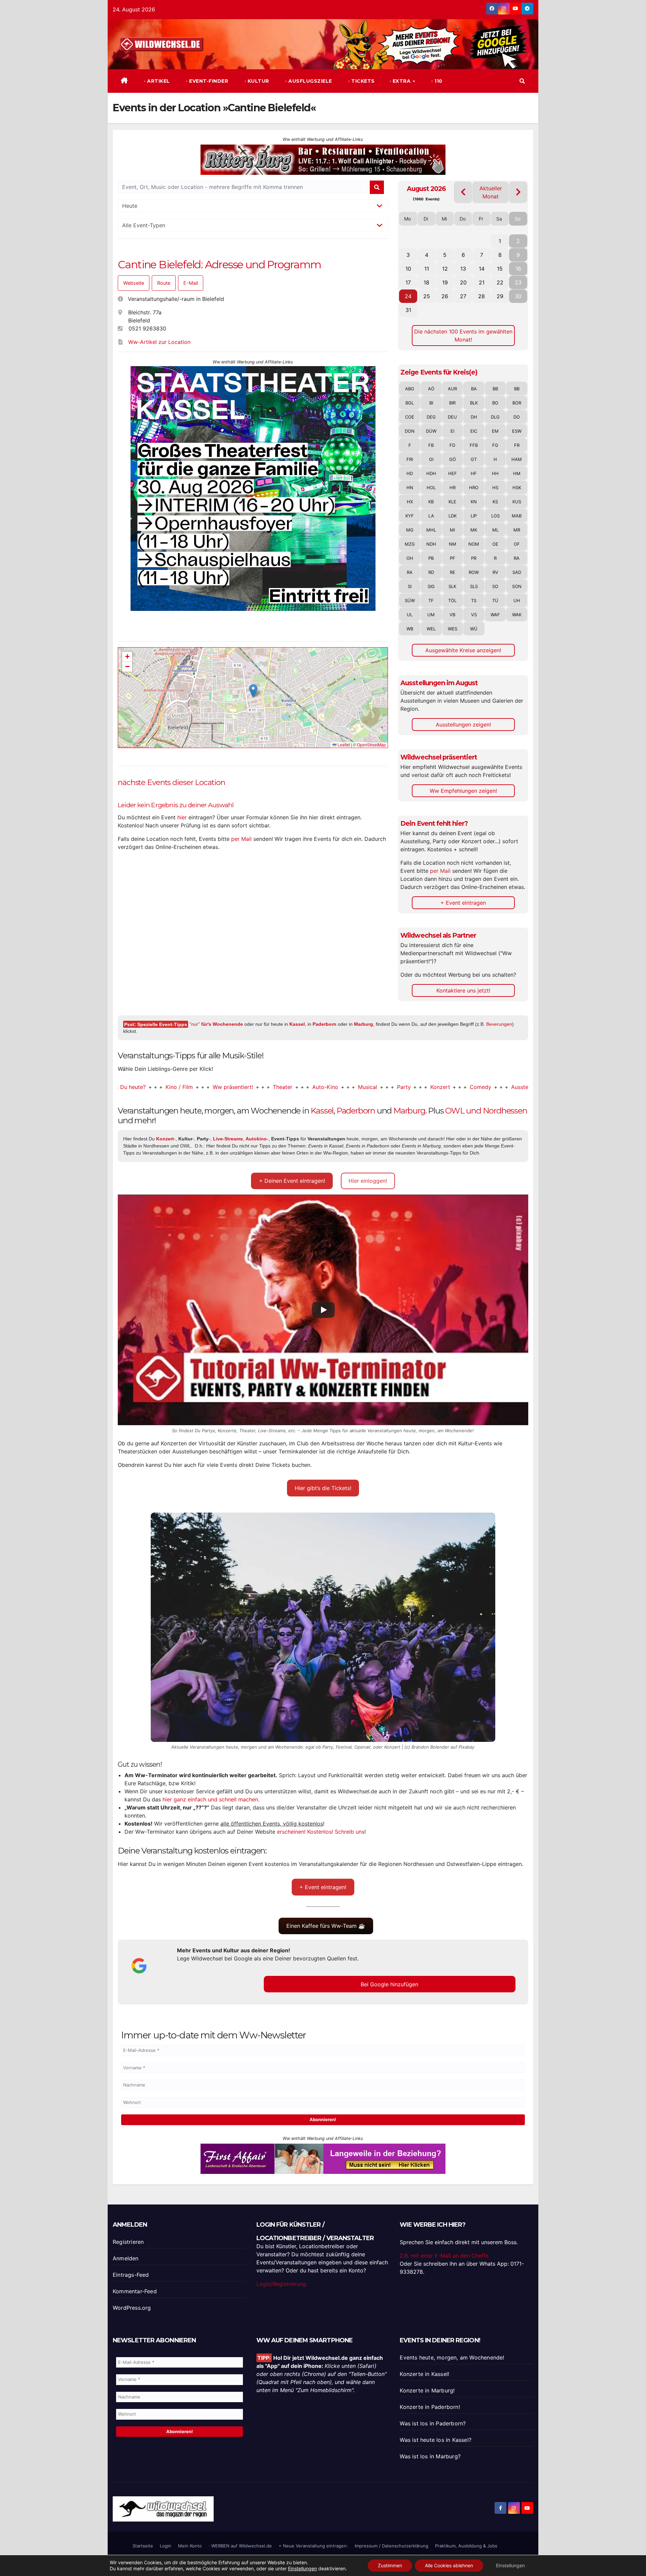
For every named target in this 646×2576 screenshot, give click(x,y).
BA (474, 389)
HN (410, 487)
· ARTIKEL (156, 81)
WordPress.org (132, 2308)
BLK (474, 403)
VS (474, 615)
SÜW (410, 600)
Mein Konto (190, 2546)
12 (445, 269)
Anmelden (126, 2258)
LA (431, 516)
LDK (453, 516)
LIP (474, 516)
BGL (410, 403)
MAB (517, 516)
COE (410, 417)
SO (495, 586)
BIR (452, 403)
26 (445, 296)
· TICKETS (361, 81)
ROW (474, 572)
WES (453, 629)
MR (517, 530)
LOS (495, 516)
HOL (431, 487)
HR (453, 487)
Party (326, 1087)
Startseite (143, 2546)
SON (517, 586)
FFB (474, 445)
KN (474, 502)
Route (164, 283)
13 (463, 269)
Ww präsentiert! (155, 1087)
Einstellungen (302, 2568)
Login (166, 2546)
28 (481, 296)
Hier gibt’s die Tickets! (323, 1488)
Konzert (363, 1087)
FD (452, 445)
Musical (290, 1087)
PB (431, 558)
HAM (517, 459)
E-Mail (191, 283)
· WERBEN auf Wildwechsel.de (240, 2546)
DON (410, 431)
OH (410, 558)
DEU (452, 417)
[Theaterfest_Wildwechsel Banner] (253, 488)
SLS (474, 586)
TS (474, 600)
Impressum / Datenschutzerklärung (391, 2546)
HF (474, 473)
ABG (410, 389)
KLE (452, 502)
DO (517, 417)
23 (518, 282)
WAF (495, 615)
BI (431, 403)
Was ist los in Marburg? (430, 2456)
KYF (410, 516)
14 (482, 269)
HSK (517, 487)
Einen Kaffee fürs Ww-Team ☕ (326, 1926)
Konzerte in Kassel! (424, 2374)
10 (408, 269)
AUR (452, 389)
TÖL (452, 600)
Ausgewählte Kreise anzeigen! (463, 650)
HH (495, 473)
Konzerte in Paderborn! (430, 2407)
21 (482, 282)
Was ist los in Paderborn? (433, 2423)
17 (408, 282)
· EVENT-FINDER (207, 81)
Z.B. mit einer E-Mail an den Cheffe (444, 2256)
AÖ (431, 389)
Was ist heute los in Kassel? (436, 2440)
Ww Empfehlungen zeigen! (463, 791)
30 (518, 296)
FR (517, 445)
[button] (522, 81)
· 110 (436, 81)
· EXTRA (401, 81)
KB (431, 502)
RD (431, 572)
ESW (517, 431)
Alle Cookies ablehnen (449, 2565)
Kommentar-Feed (135, 2291)
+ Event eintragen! (323, 1887)
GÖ (453, 459)
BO (495, 403)
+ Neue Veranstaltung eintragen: (313, 2546)
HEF (453, 473)
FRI (410, 459)
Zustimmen (390, 2565)
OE (495, 544)
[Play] (323, 1310)
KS (495, 502)
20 (463, 282)
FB (431, 445)
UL (410, 615)
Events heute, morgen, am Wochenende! (452, 2357)
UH (517, 600)
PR (474, 558)
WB (410, 629)
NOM (474, 544)
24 (408, 296)
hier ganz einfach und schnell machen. (211, 1799)
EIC (474, 431)
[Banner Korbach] (323, 2158)
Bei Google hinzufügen (389, 1984)
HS (495, 487)
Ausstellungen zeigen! (463, 725)
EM (495, 431)
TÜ (495, 600)
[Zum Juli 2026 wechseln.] (463, 192)
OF (517, 544)
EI (452, 431)
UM (431, 615)
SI (410, 586)
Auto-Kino (247, 1087)
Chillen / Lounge (503, 1087)
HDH (431, 473)
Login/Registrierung (281, 2284)
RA (517, 558)
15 (500, 269)
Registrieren (128, 2242)
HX (410, 502)
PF (453, 558)
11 (427, 269)
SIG (431, 586)
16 (518, 269)
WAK (517, 615)
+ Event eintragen (463, 903)
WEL (431, 629)
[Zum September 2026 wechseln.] (518, 192)
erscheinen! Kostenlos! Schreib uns (321, 1832)
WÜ (474, 629)
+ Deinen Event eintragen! (292, 1181)
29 (500, 296)
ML (495, 530)
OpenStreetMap (371, 745)
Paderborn (325, 1024)
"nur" (216, 1024)
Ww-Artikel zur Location (159, 342)
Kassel (297, 1024)
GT (474, 459)
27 (463, 296)
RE (453, 572)
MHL (431, 530)
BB (495, 389)
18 (426, 282)
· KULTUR (256, 81)
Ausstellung (448, 1087)
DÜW (431, 431)
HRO (474, 487)
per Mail (241, 839)
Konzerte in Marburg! (427, 2390)
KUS (517, 502)
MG (410, 530)
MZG (410, 544)
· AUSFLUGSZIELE (308, 81)
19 (445, 282)
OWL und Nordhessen (486, 1111)
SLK (452, 586)
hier (182, 817)
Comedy (403, 1087)
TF (431, 600)
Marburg (364, 1024)
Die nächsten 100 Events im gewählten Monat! (463, 336)
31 (408, 310)
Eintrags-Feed (131, 2275)
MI (452, 530)
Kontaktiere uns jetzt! (463, 990)
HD (410, 473)
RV (495, 572)
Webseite (134, 283)
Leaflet (343, 745)
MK (474, 530)
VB (452, 615)
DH (474, 417)
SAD (517, 572)
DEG (431, 417)
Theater (205, 1087)
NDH (431, 544)
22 (500, 282)
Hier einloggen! (368, 1181)
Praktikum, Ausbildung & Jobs (466, 2546)
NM (453, 544)
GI (431, 459)
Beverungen (499, 1024)
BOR (517, 403)
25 (427, 296)
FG (495, 445)
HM (517, 473)
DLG (495, 417)
